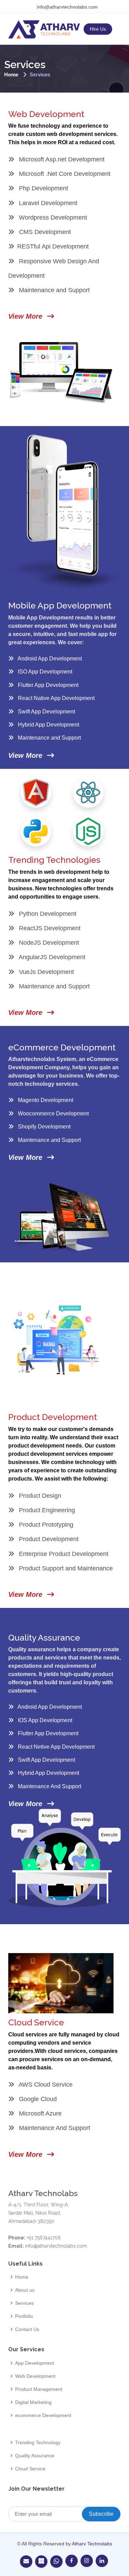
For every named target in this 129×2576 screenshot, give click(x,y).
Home (11, 75)
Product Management (39, 2389)
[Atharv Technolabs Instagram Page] (87, 2561)
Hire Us (98, 29)
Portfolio (24, 2316)
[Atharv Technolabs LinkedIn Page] (102, 2561)
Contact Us (27, 2329)
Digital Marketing (33, 2402)
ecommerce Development (43, 2415)
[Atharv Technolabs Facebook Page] (72, 2561)
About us (25, 2290)
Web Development (35, 2376)
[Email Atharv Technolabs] (26, 2562)
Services (24, 2303)
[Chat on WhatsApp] (56, 2562)
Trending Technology (38, 2442)
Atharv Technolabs (92, 2544)
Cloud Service (30, 2469)
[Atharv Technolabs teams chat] (41, 2562)
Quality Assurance (35, 2456)
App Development (35, 2363)
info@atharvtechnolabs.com (67, 7)
